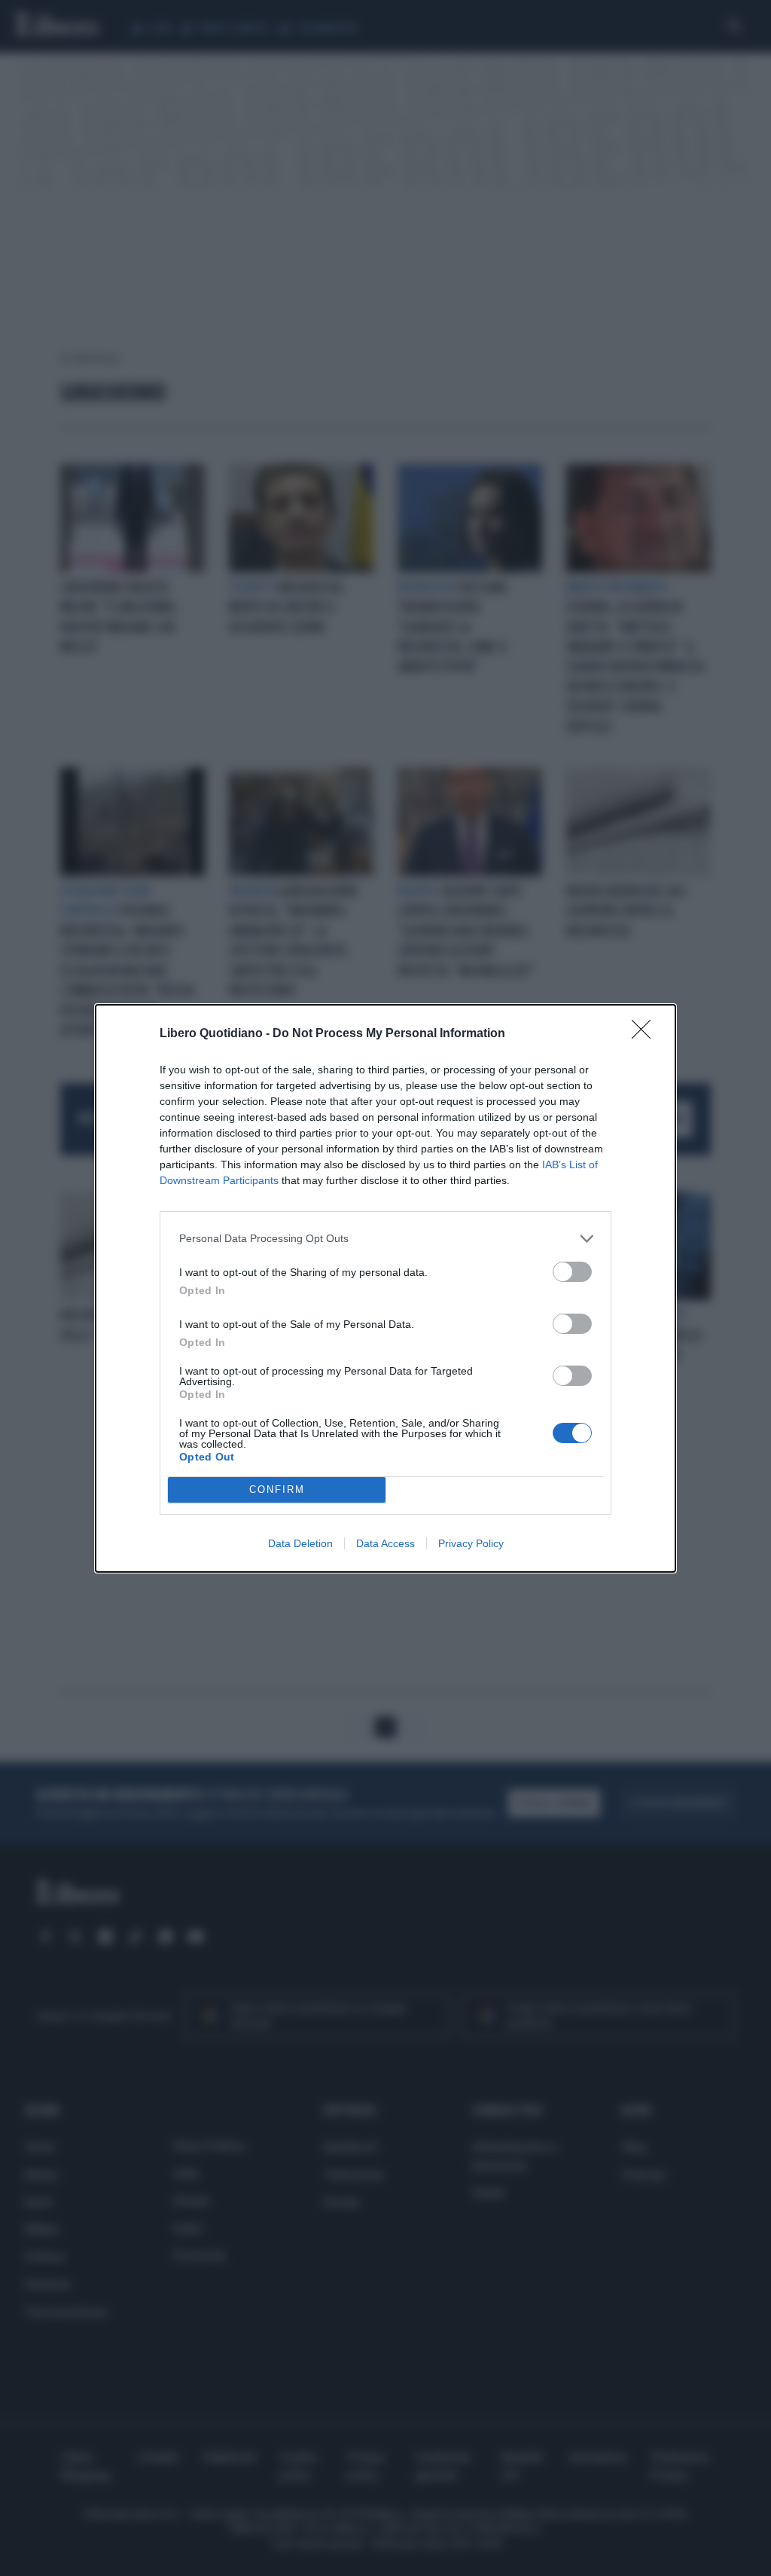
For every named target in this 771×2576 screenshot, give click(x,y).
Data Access (385, 1543)
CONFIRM (277, 1489)
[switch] (572, 1272)
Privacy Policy (471, 1543)
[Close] (646, 1034)
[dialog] (385, 1288)
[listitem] (385, 1239)
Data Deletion (300, 1543)
